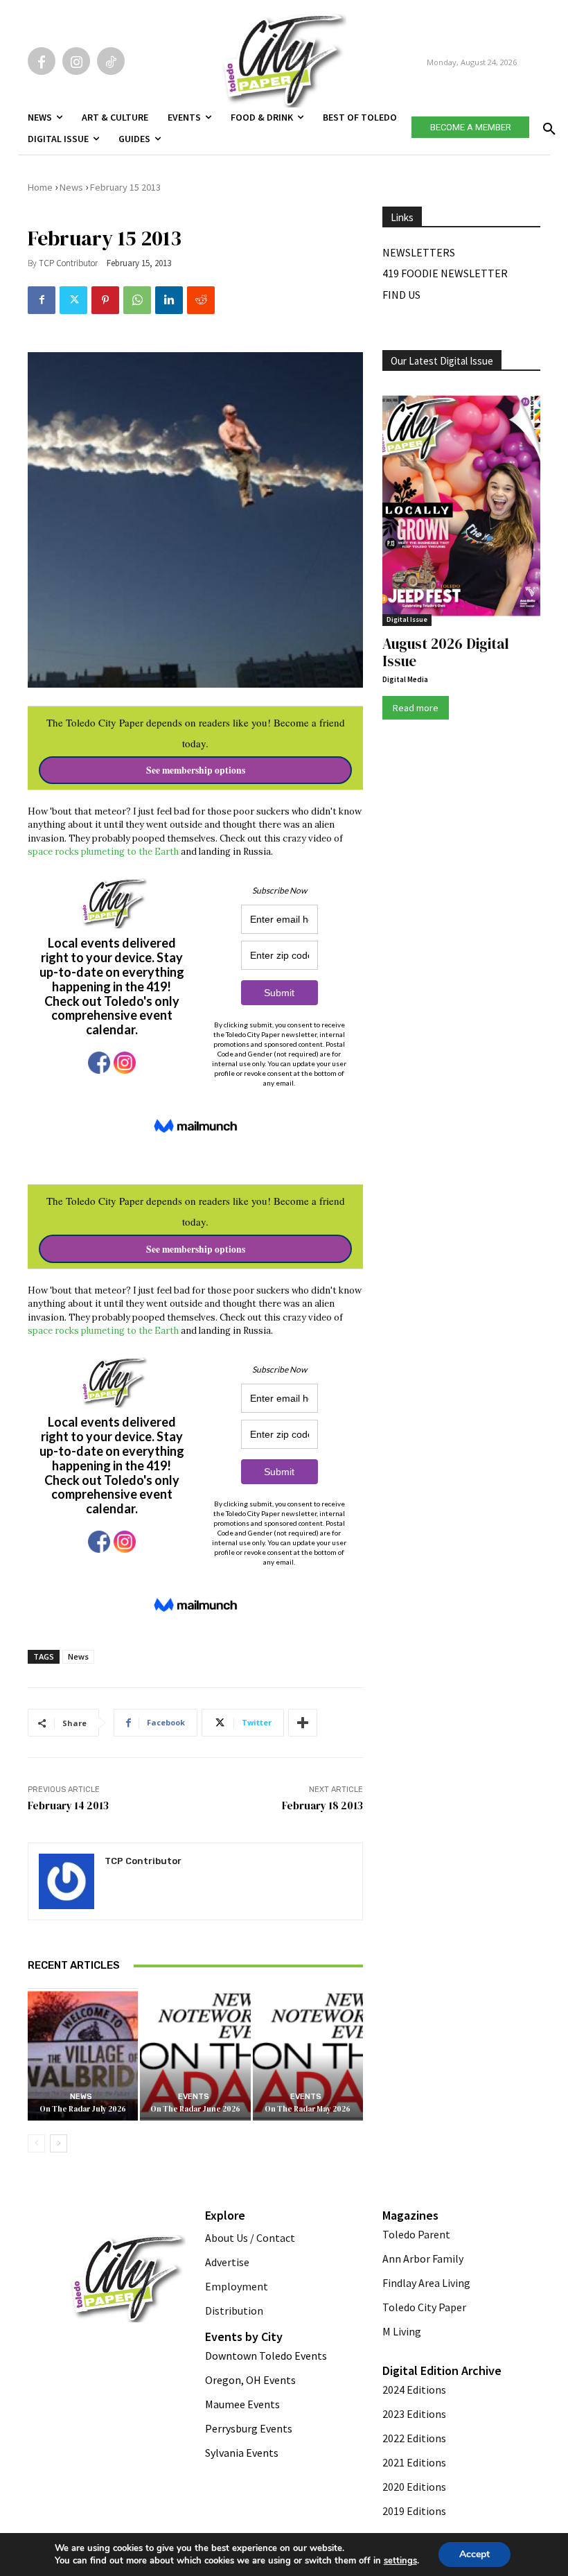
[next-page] (59, 2143)
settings (400, 2561)
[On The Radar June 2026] (195, 2054)
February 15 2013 (125, 187)
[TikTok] (111, 61)
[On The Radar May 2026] (308, 2054)
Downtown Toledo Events (266, 2356)
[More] (303, 1723)
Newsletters (419, 252)
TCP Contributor (68, 263)
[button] (547, 125)
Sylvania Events (242, 2453)
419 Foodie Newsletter (445, 273)
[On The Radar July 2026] (83, 2054)
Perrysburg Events (249, 2428)
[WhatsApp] (137, 300)
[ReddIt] (201, 300)
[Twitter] (73, 300)
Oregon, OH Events (250, 2380)
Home (40, 187)
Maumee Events (242, 2404)
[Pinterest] (105, 300)
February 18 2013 (322, 1805)
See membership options (196, 770)
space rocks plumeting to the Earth (103, 852)
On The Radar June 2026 (195, 2109)
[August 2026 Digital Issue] (461, 507)
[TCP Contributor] (66, 1881)
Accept (474, 2554)
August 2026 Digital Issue (446, 652)
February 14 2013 (68, 1805)
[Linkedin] (169, 300)
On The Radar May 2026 (308, 2109)
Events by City (244, 2336)
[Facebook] (42, 61)
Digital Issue (407, 619)
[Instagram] (76, 61)
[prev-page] (36, 2143)
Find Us (401, 295)
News (71, 187)
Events (194, 2097)
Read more (416, 708)
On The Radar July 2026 (83, 2109)
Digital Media (405, 679)
